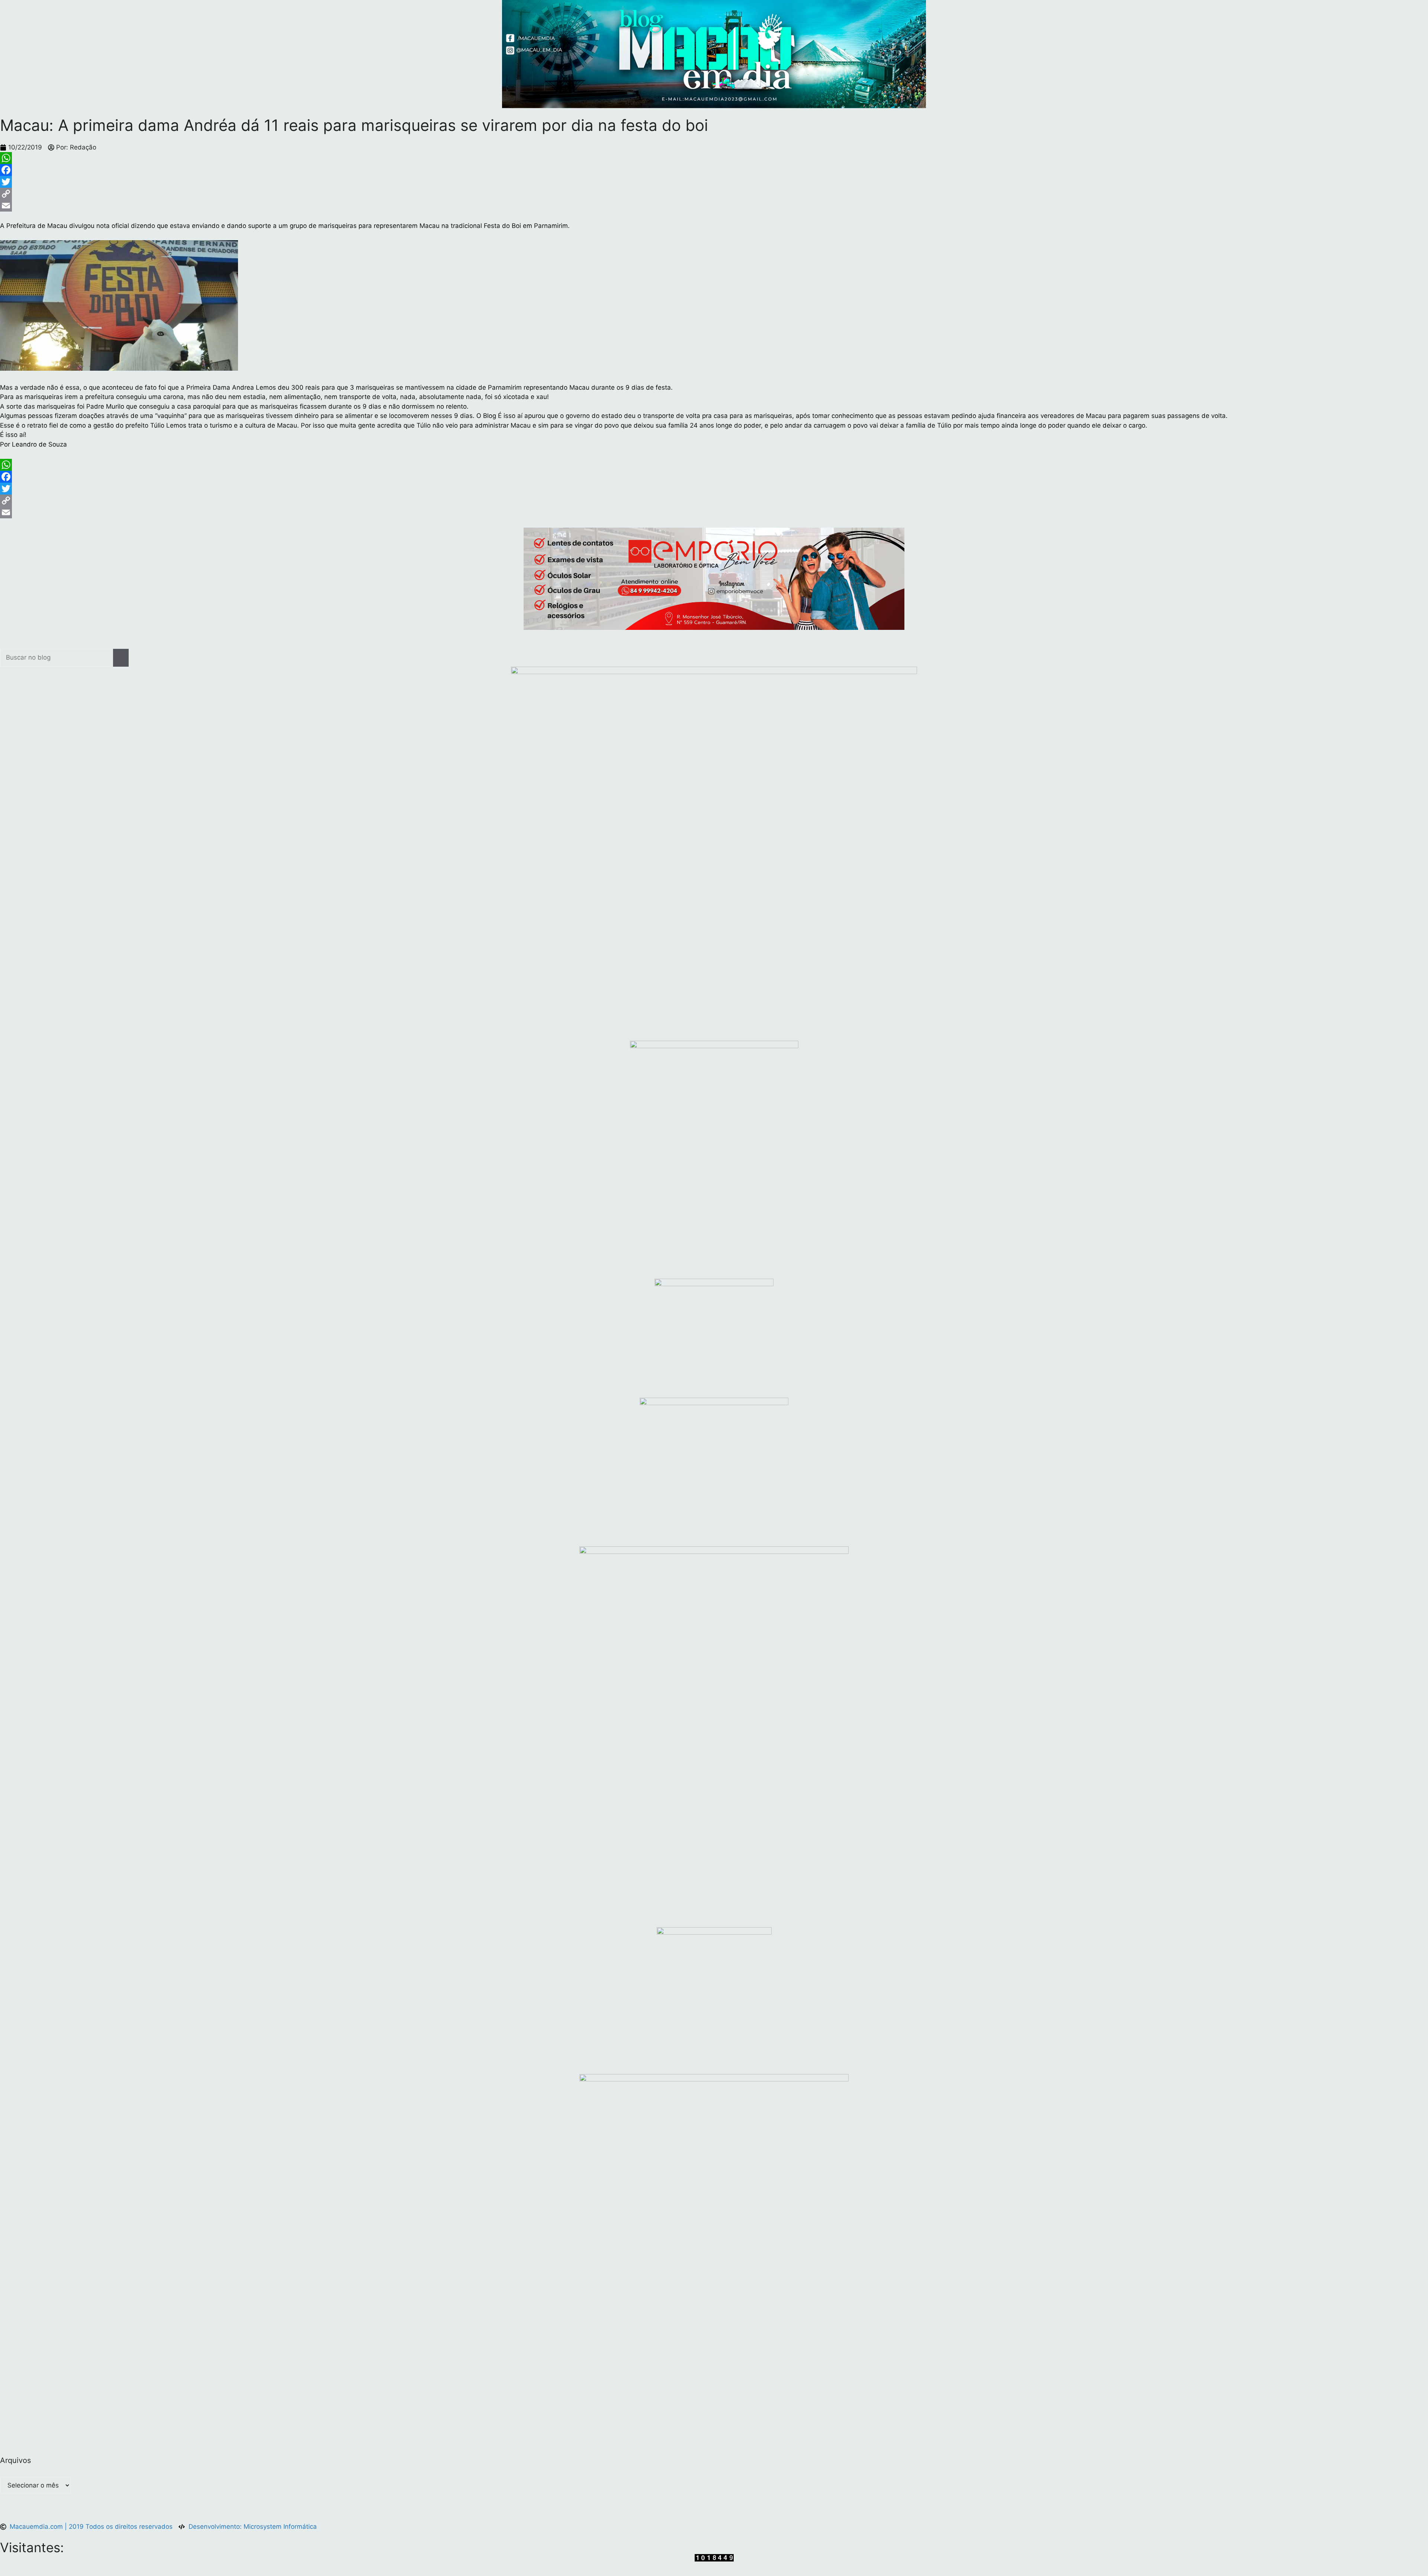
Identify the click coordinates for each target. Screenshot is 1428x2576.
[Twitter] (714, 182)
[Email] (714, 206)
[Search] (121, 658)
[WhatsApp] (714, 158)
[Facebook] (714, 170)
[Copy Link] (714, 194)
